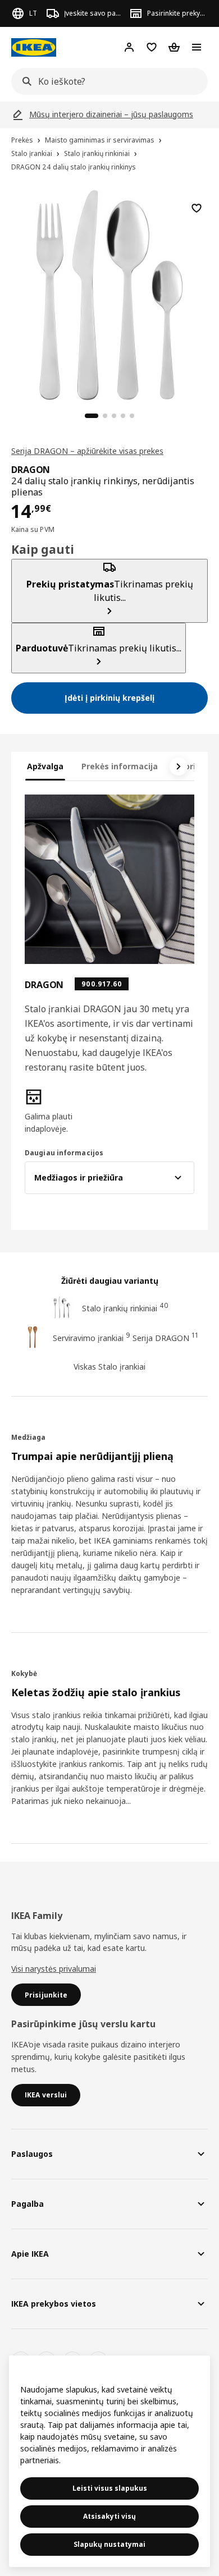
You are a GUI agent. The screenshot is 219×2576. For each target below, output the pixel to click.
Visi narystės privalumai (54, 1969)
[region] (109, 293)
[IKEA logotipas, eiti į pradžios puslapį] (34, 47)
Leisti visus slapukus (110, 2488)
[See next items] (179, 766)
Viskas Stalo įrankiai (109, 1367)
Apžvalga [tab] (45, 766)
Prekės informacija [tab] (120, 766)
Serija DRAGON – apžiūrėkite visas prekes (87, 451)
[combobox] (106, 81)
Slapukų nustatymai (109, 2544)
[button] (50, 1112)
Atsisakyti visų (109, 2516)
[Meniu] (197, 47)
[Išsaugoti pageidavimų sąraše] (197, 208)
